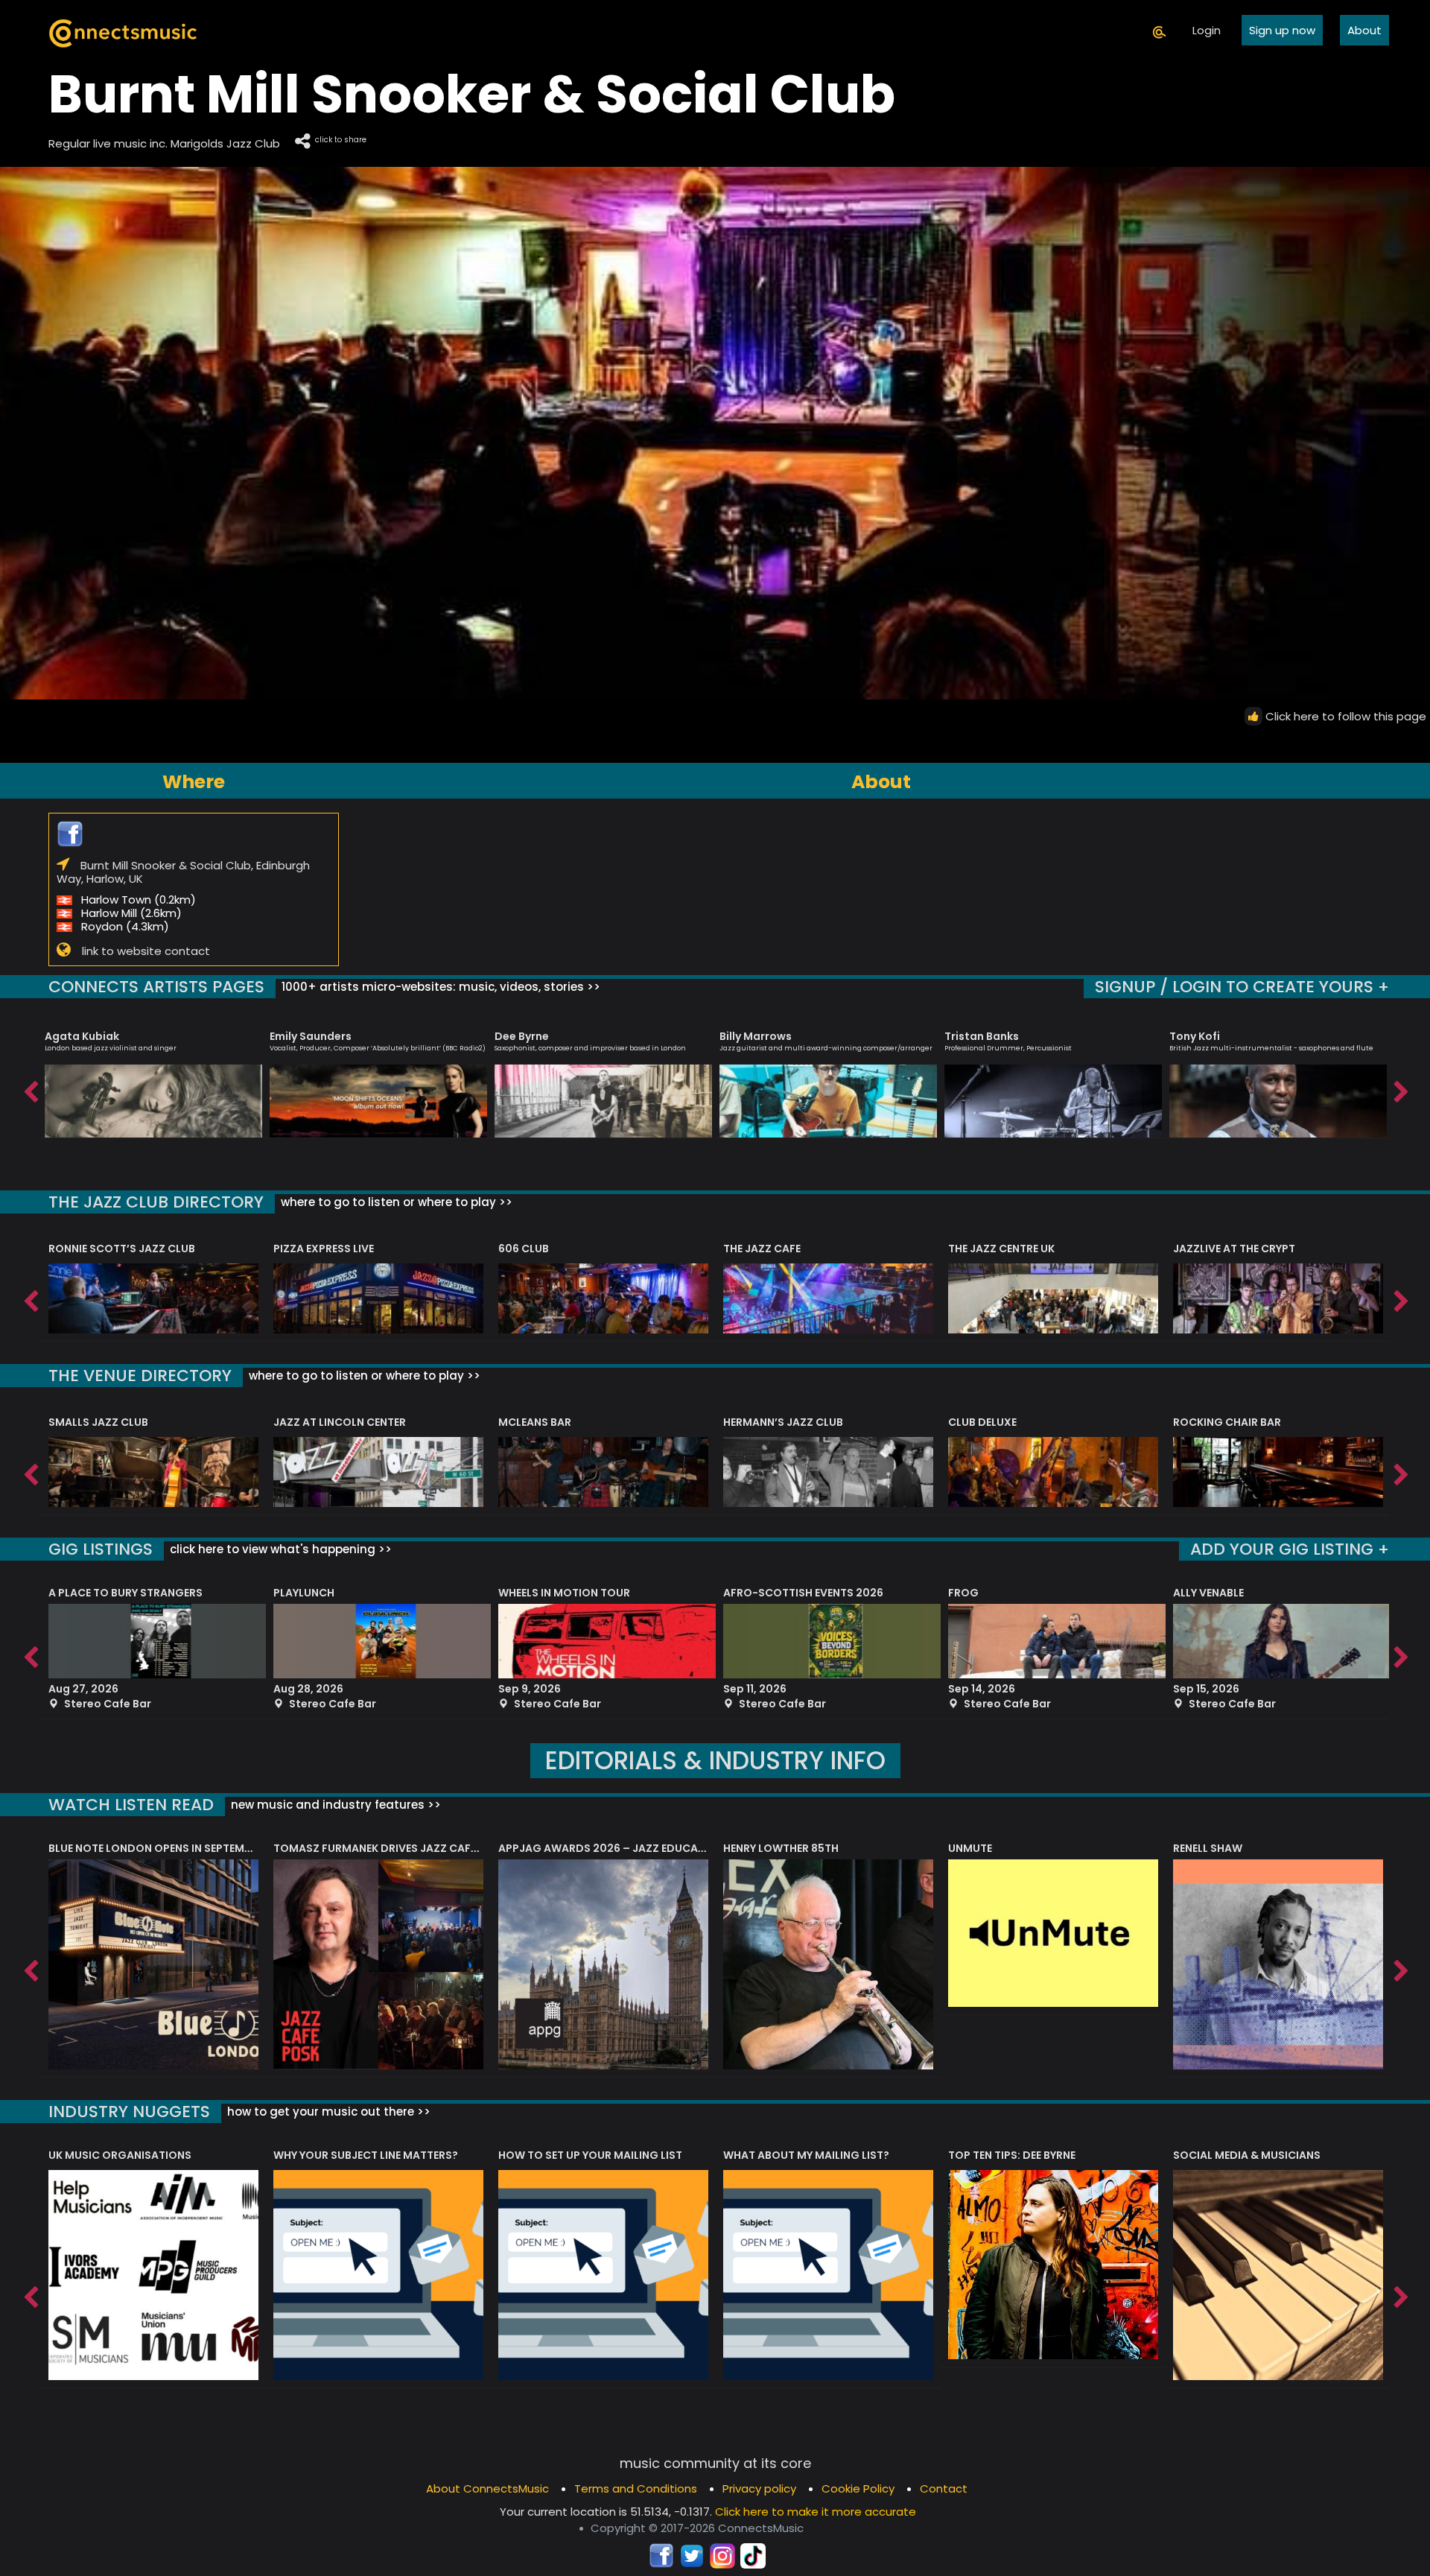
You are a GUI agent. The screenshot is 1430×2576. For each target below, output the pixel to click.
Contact (944, 2488)
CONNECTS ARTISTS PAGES (156, 987)
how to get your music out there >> (327, 2112)
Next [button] (1400, 1088)
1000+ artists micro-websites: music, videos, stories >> (439, 987)
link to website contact (146, 951)
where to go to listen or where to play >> (395, 1202)
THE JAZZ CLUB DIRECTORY (156, 1202)
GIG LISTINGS (101, 1549)
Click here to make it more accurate (816, 2512)
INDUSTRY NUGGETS (129, 2112)
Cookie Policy (858, 2488)
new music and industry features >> (334, 1805)
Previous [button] (30, 1088)
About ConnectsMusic (487, 2488)
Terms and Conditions (636, 2488)
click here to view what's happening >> (279, 1549)
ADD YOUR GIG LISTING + (1290, 1549)
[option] (153, 1078)
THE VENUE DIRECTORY (140, 1376)
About (1364, 30)
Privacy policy (759, 2488)
